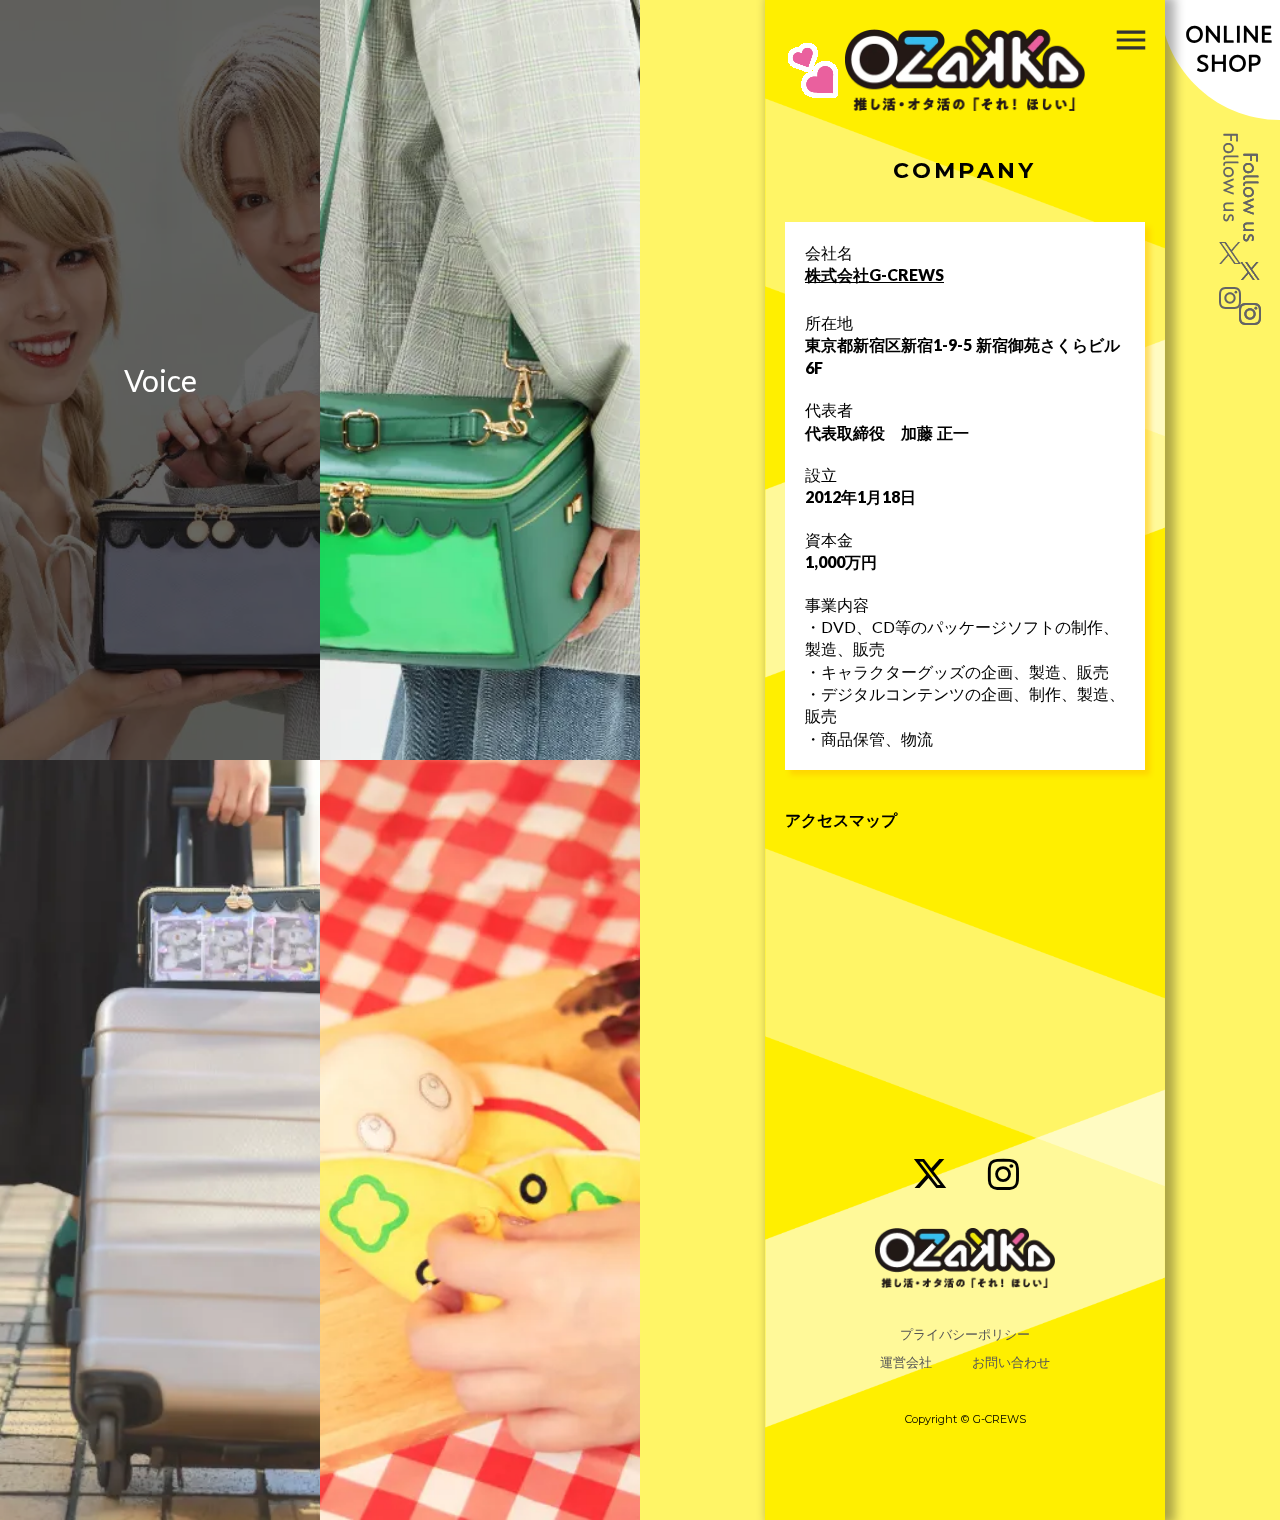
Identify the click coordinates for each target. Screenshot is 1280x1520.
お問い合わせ (1011, 1362)
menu (1131, 40)
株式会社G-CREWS (874, 274)
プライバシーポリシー (965, 1334)
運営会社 (906, 1362)
